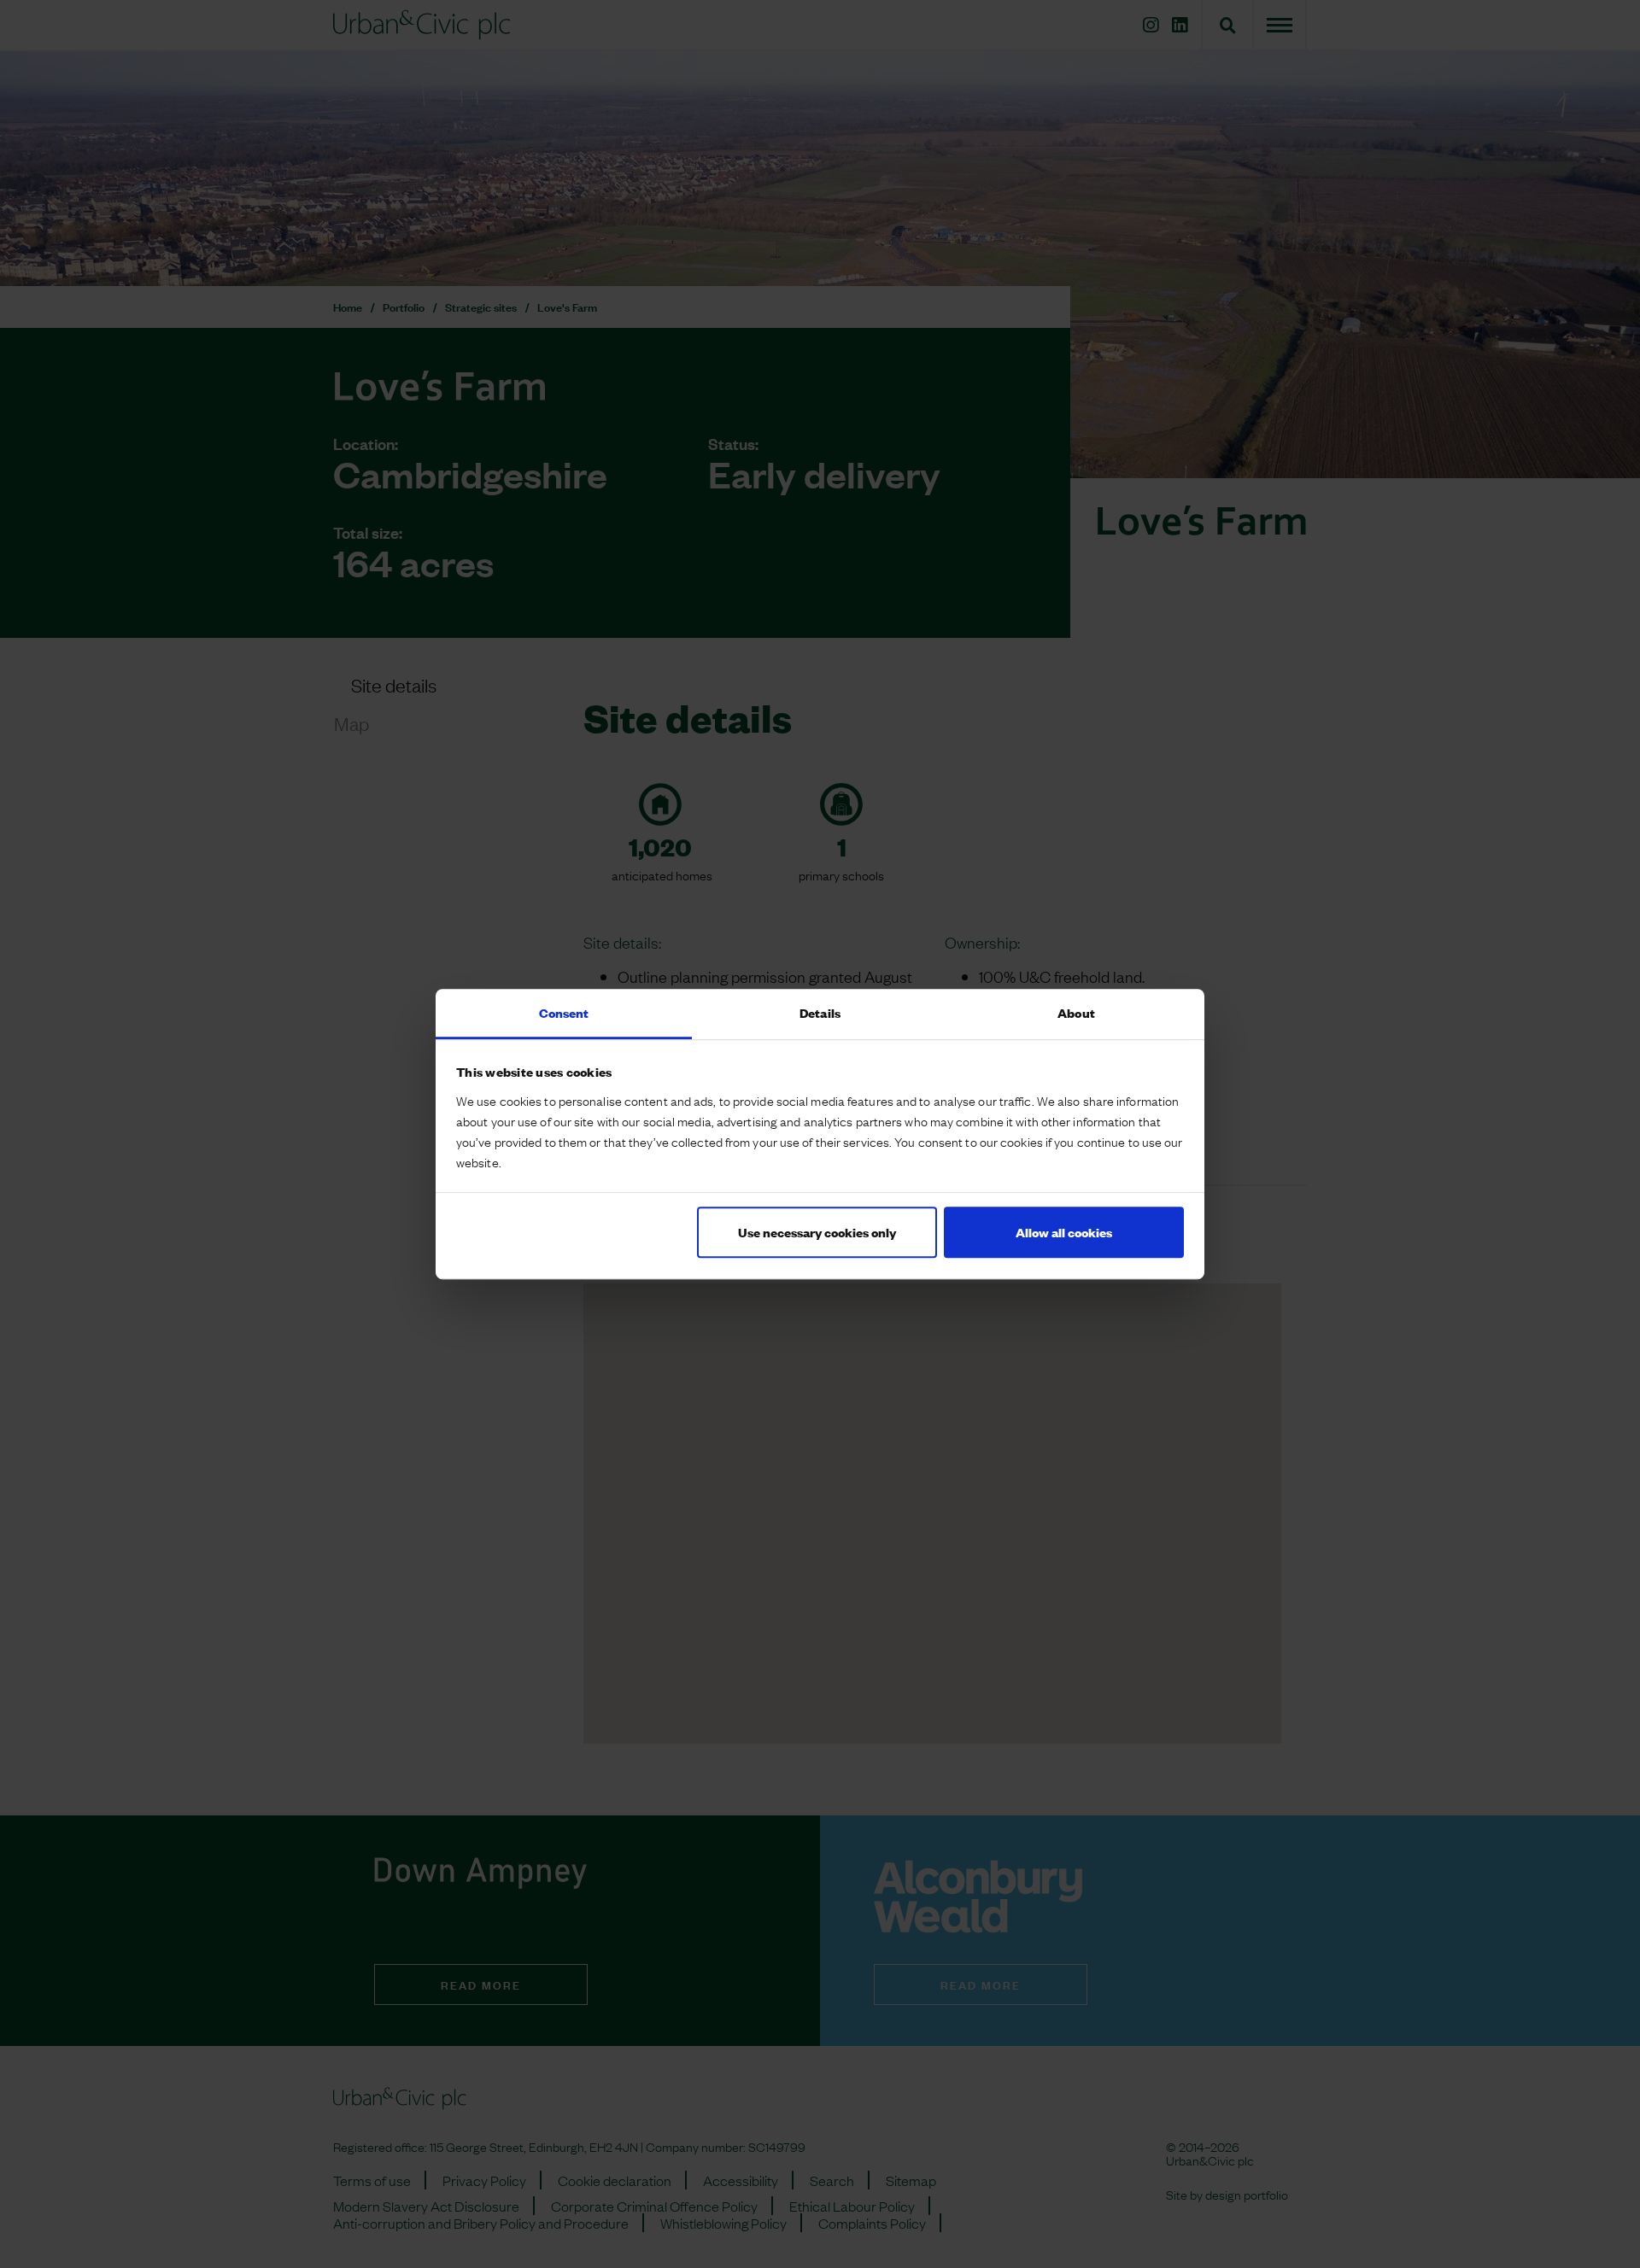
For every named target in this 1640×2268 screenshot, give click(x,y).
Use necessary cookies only (817, 1232)
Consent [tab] (564, 1012)
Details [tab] (820, 1012)
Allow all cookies (1064, 1232)
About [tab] (1076, 1012)
